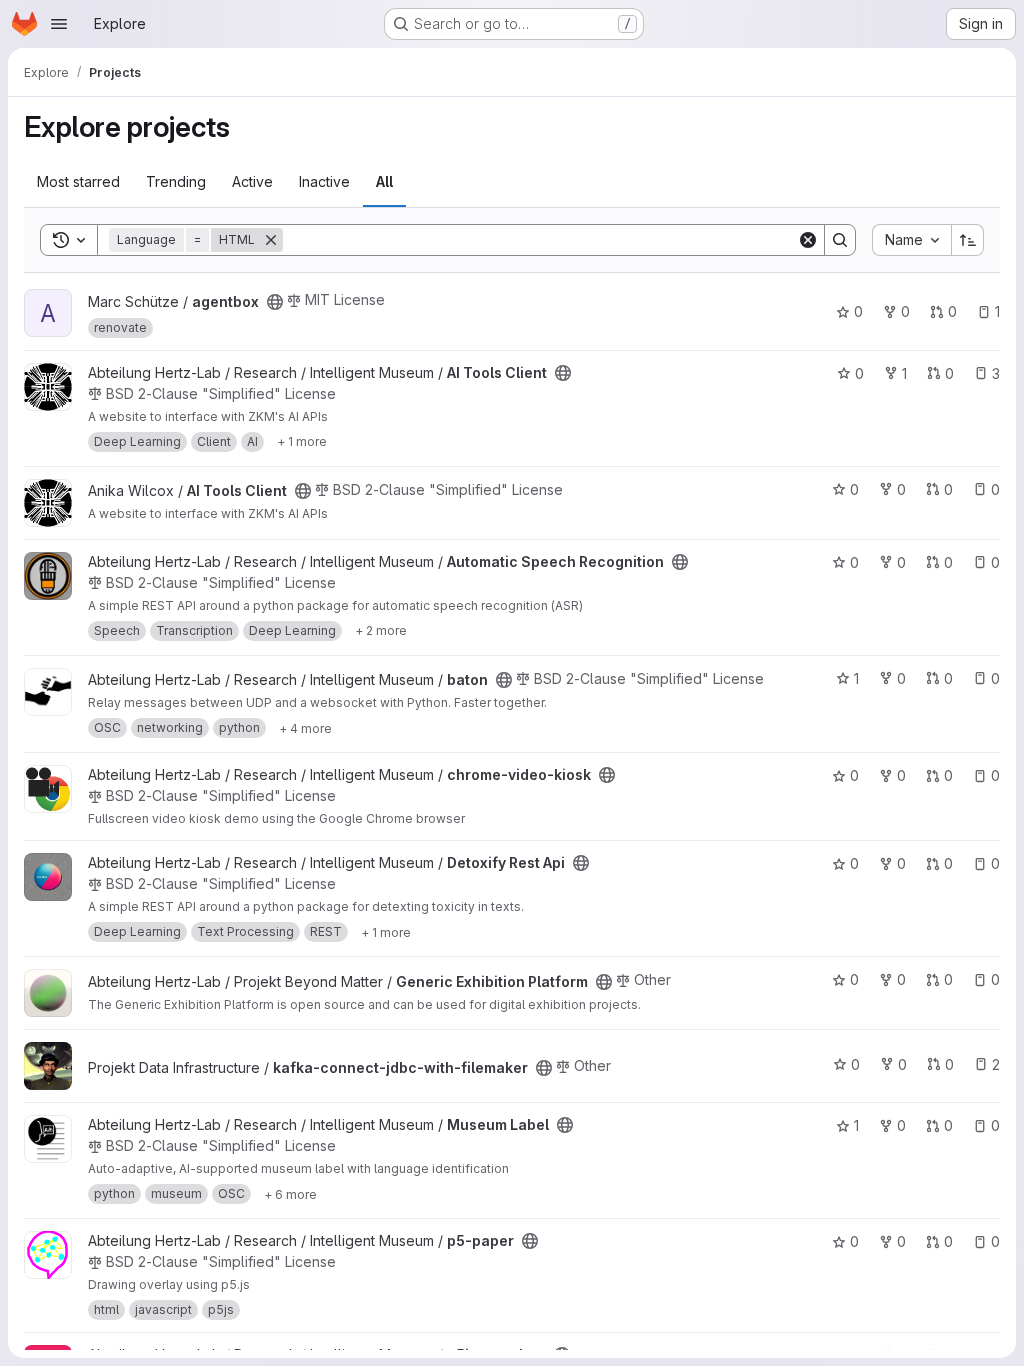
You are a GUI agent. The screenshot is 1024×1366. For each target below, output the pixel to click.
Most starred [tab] (78, 181)
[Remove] (271, 240)
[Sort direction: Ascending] (968, 240)
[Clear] (808, 240)
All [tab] (384, 181)
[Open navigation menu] (59, 24)
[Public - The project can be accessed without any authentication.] (275, 302)
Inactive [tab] (324, 181)
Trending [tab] (176, 181)
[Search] (840, 240)
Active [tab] (252, 181)
